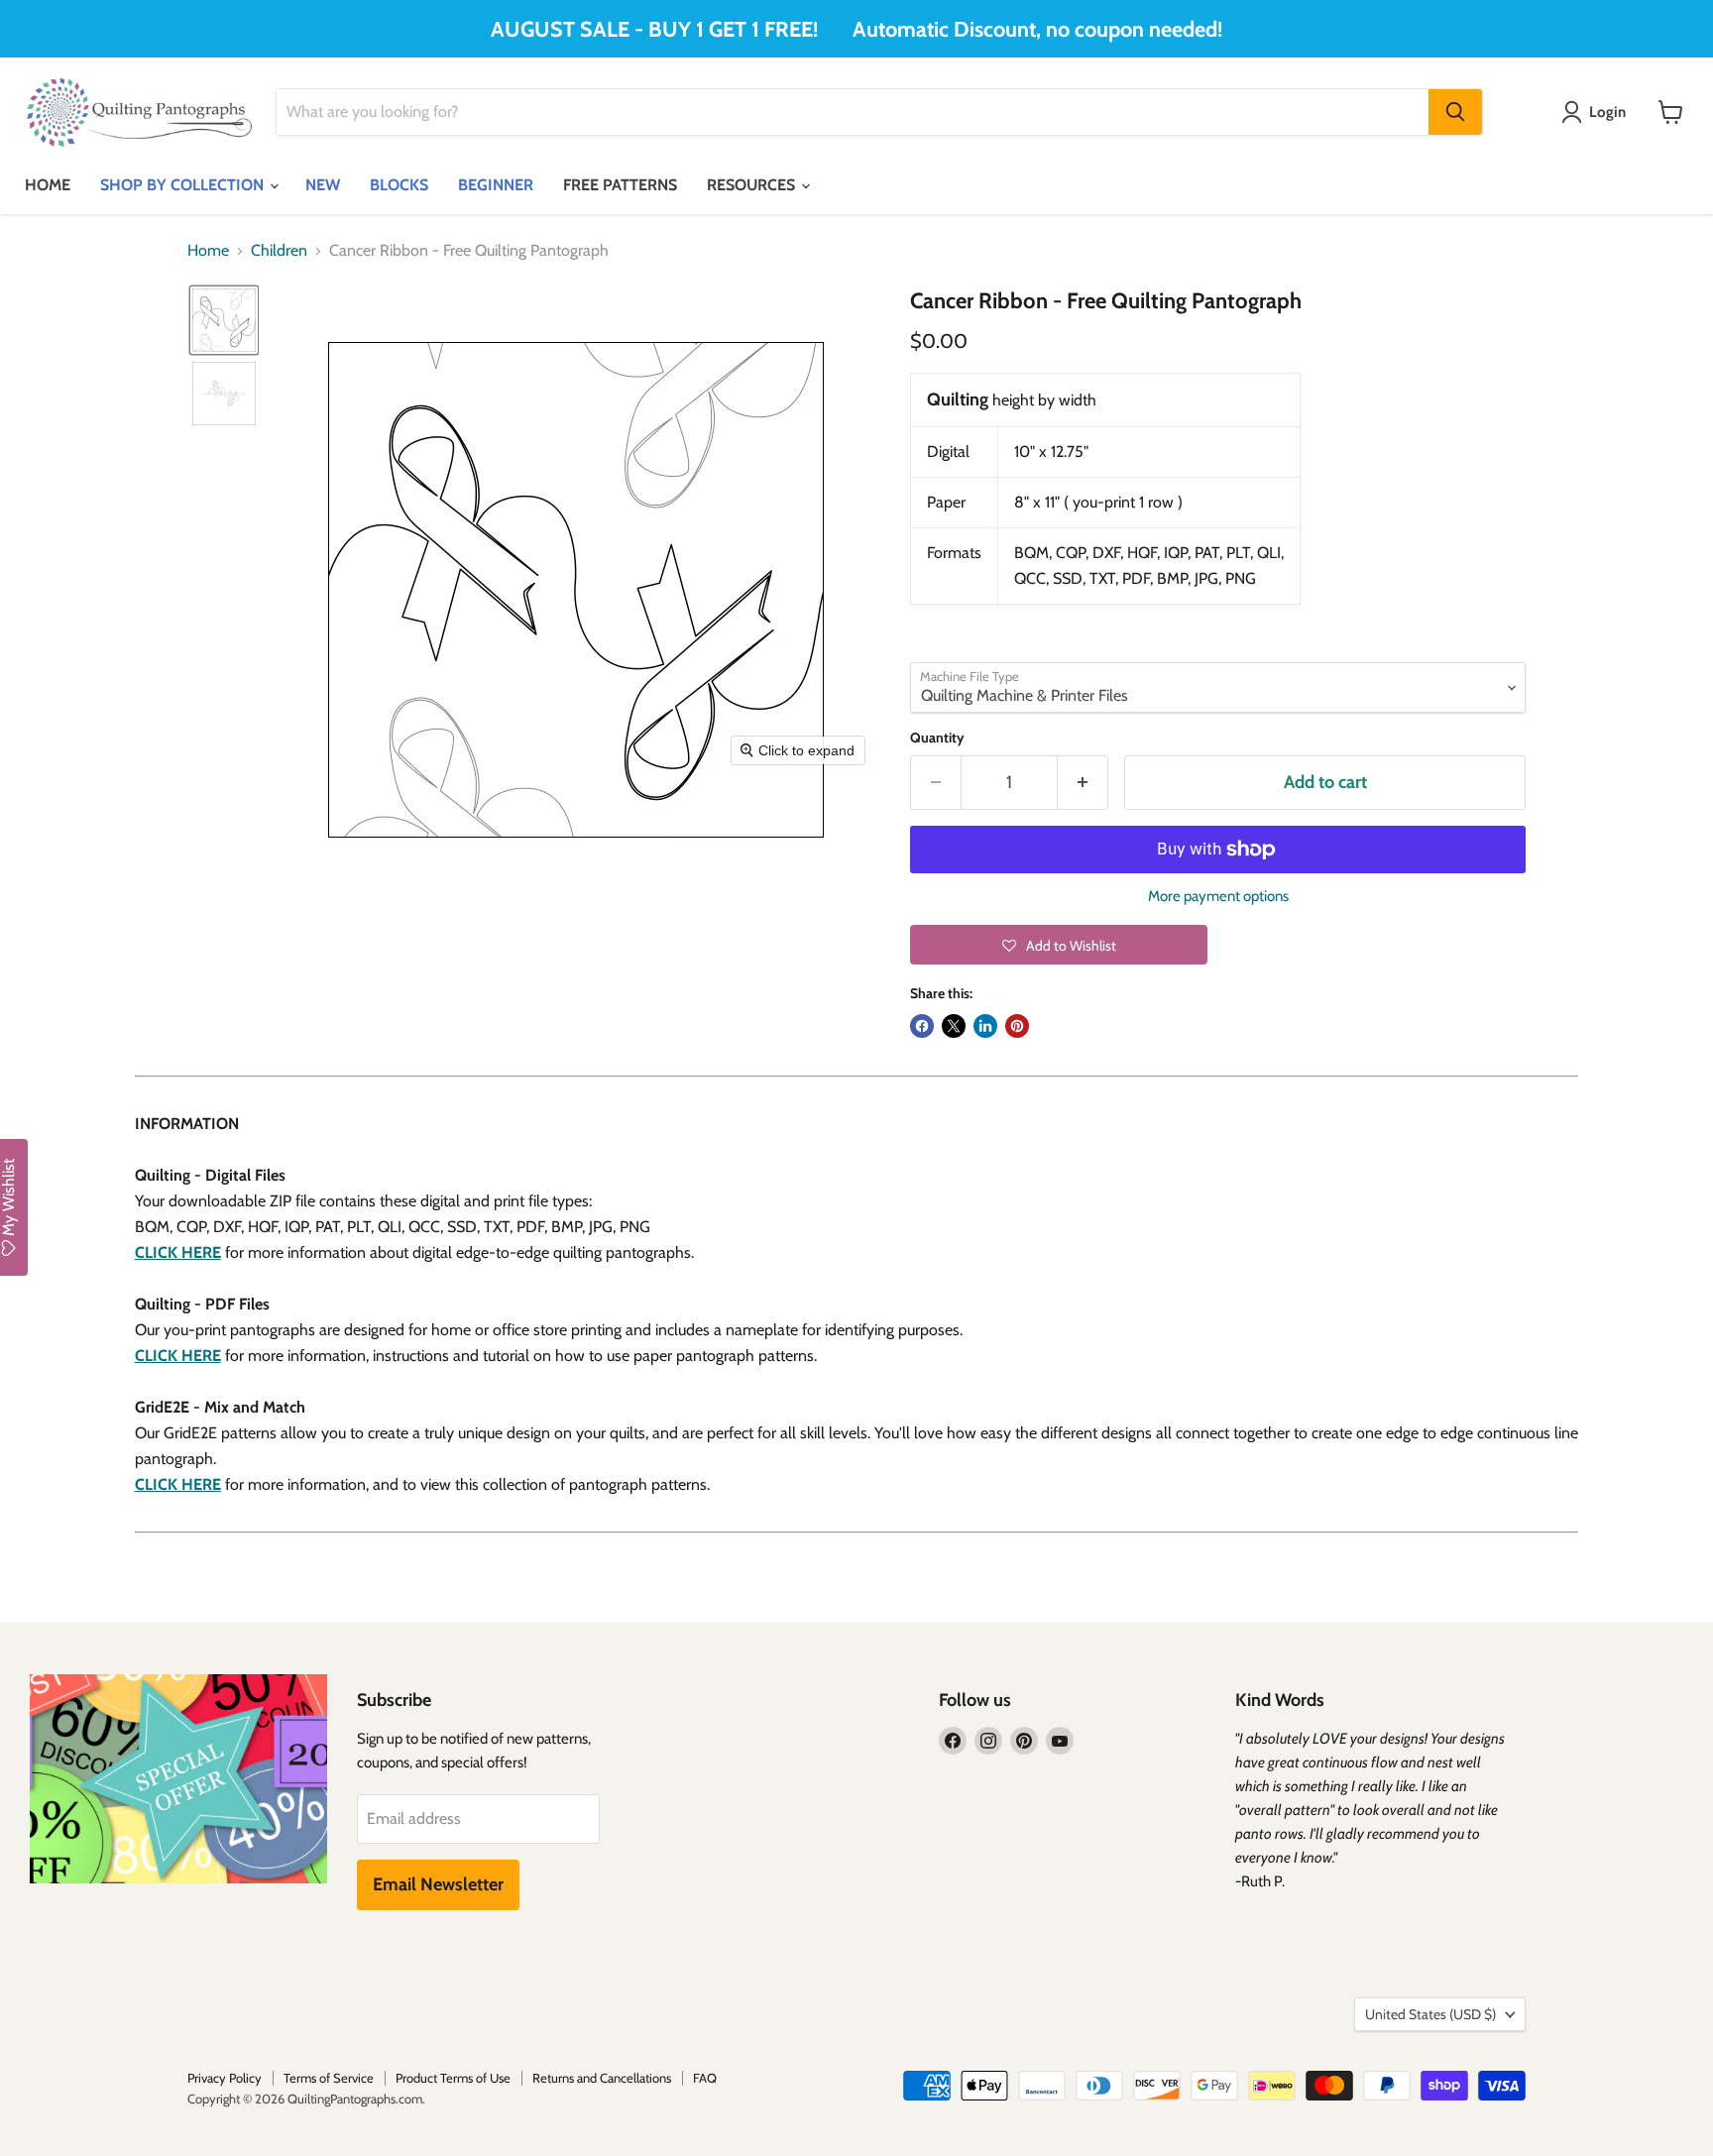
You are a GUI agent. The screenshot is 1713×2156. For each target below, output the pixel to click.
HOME (48, 185)
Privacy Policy (225, 2078)
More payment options (1218, 897)
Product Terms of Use (453, 2078)
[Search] (1455, 112)
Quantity (937, 738)
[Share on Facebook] (922, 1026)
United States (1430, 2014)
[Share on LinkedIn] (985, 1026)
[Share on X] (954, 1026)
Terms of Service (329, 2078)
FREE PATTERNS (620, 185)
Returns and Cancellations (602, 2078)
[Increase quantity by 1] (1083, 783)
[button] (224, 320)
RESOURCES (753, 185)
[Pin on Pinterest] (1017, 1026)
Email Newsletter (438, 1884)
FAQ (705, 2078)
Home (208, 251)
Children (279, 251)
